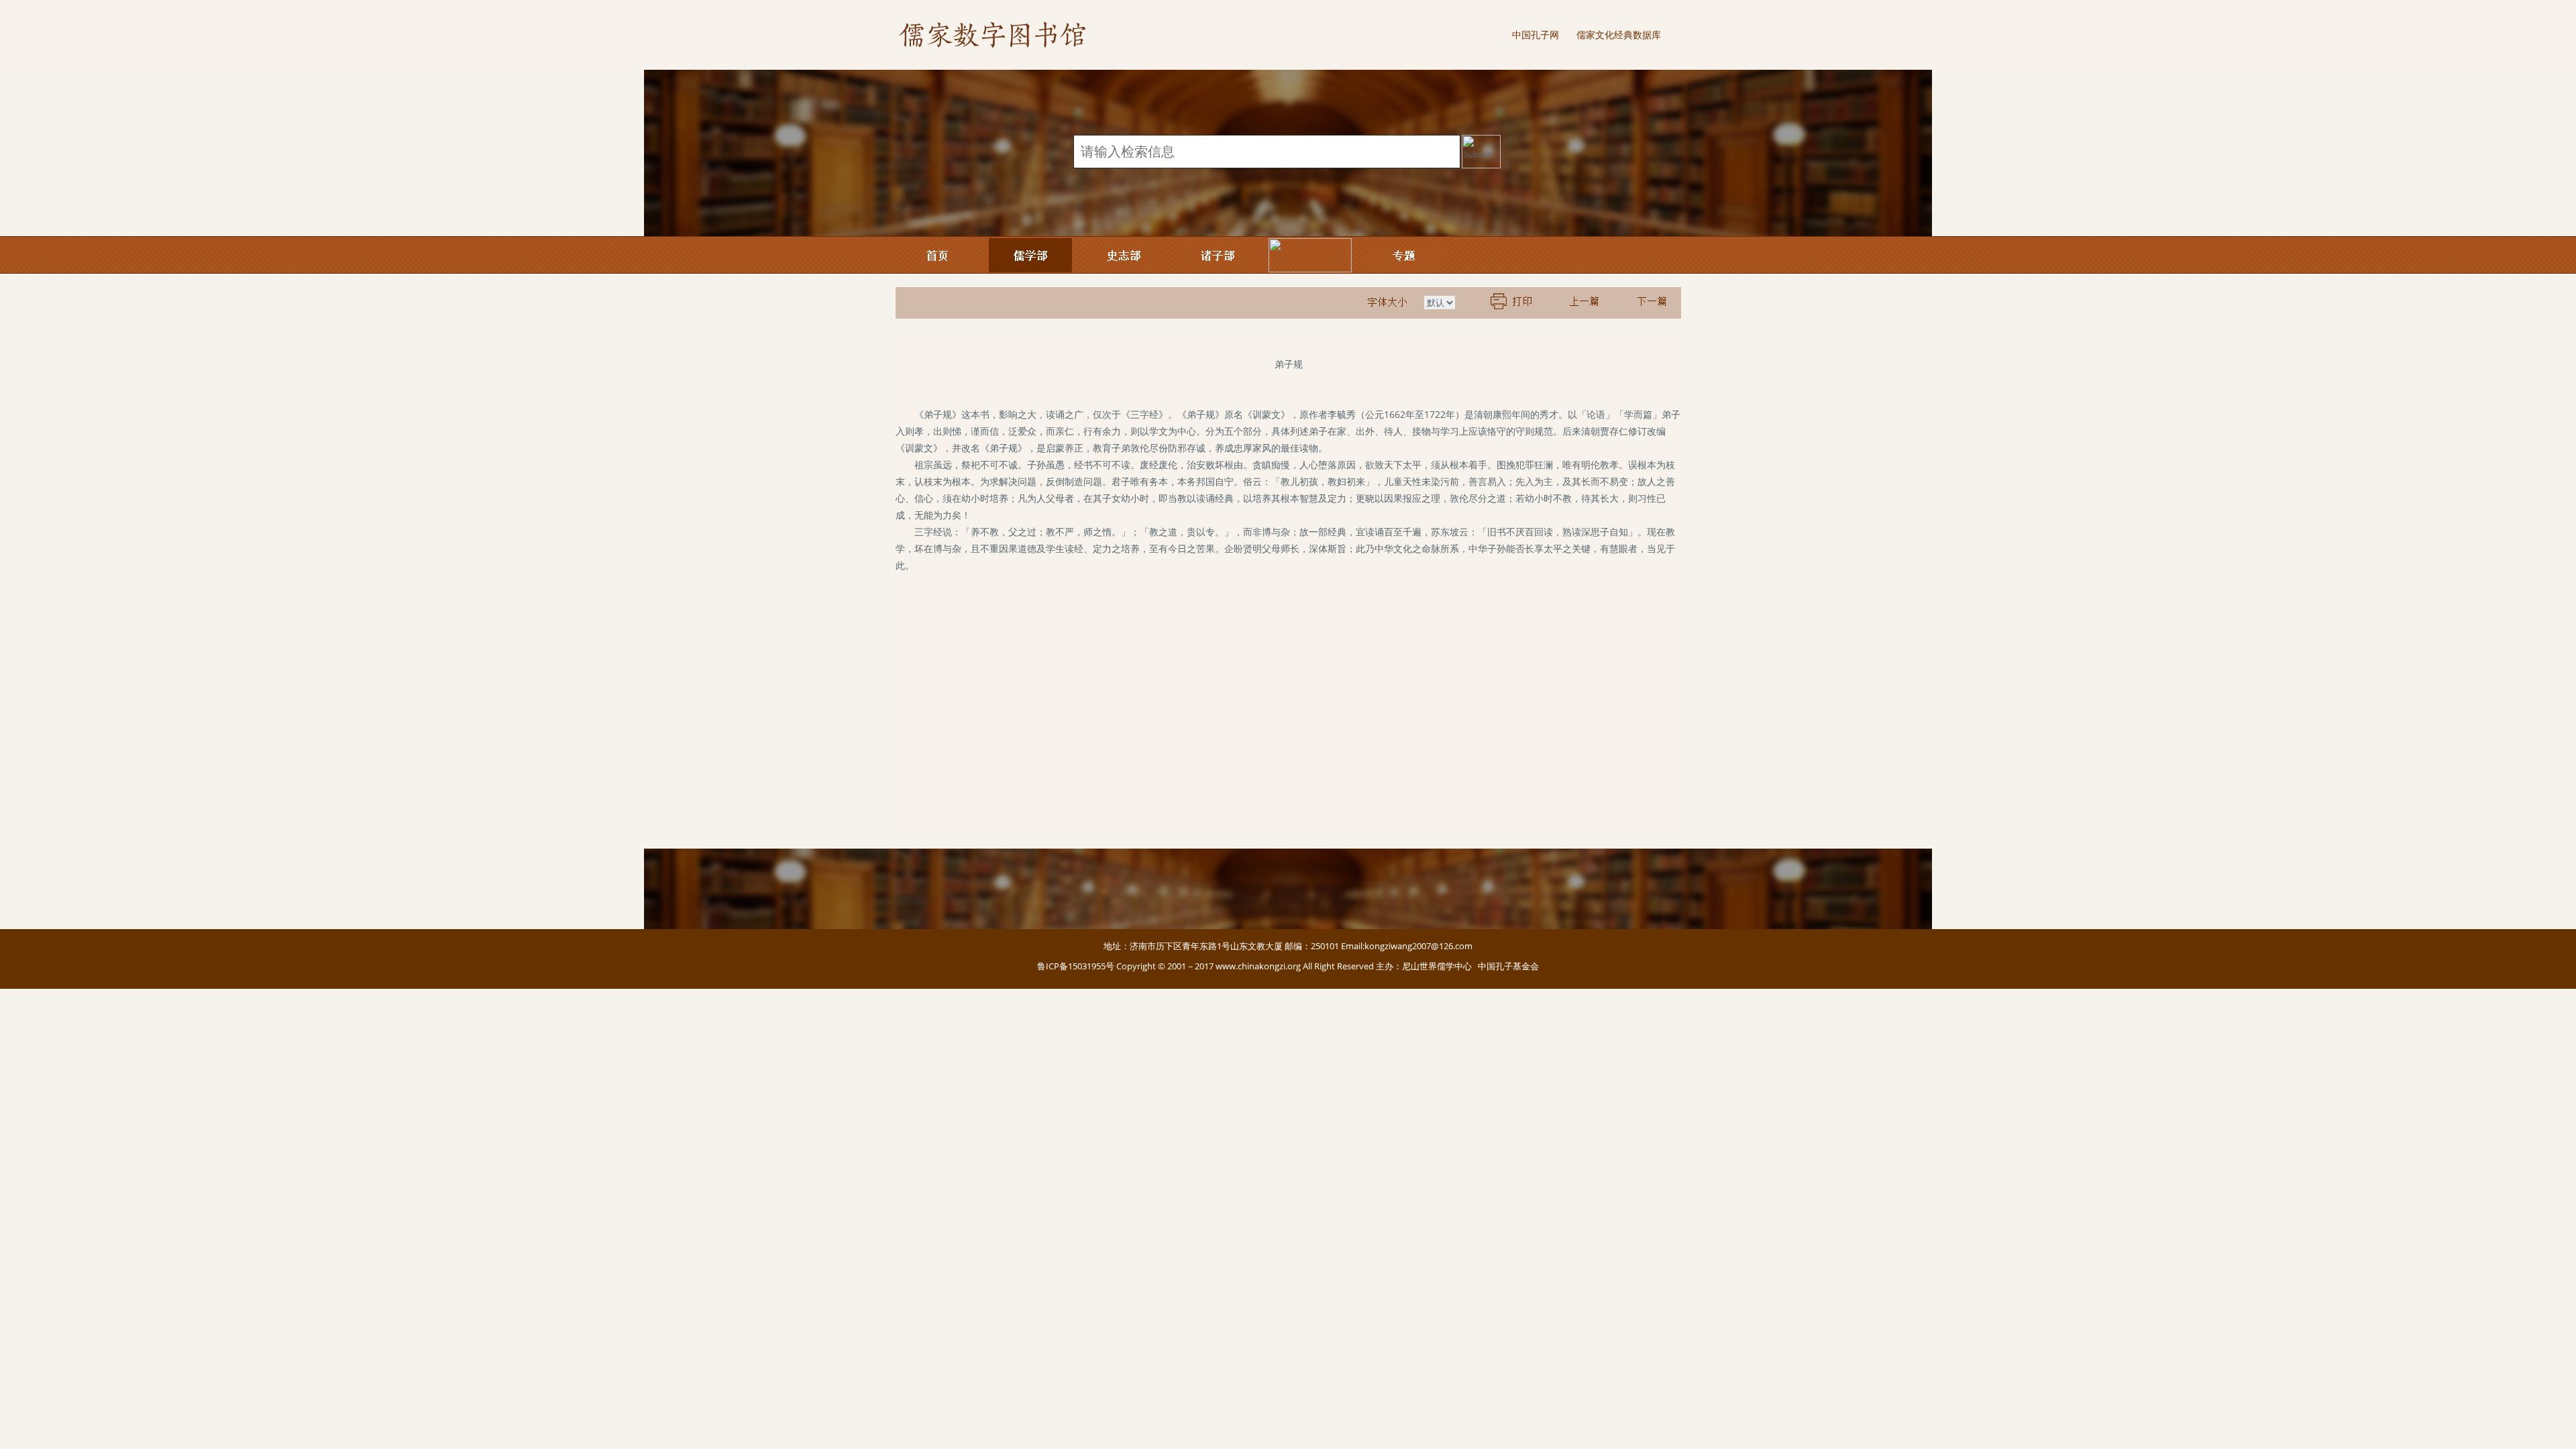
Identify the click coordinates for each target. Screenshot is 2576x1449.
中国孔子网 (1536, 35)
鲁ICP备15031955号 (1076, 966)
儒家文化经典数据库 (1619, 35)
